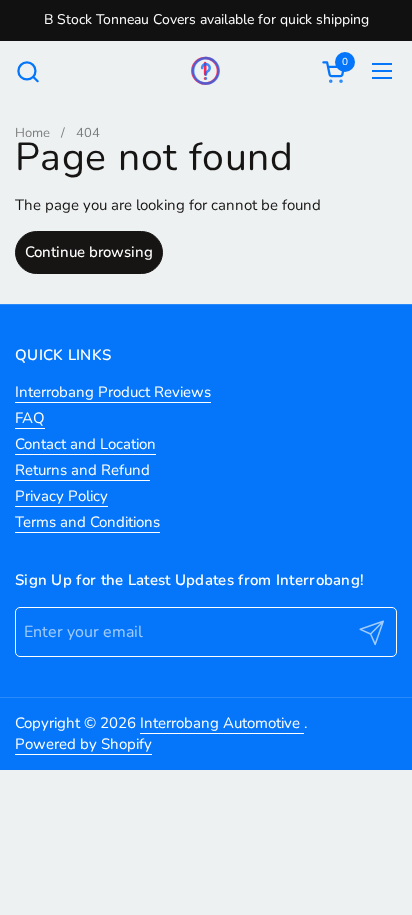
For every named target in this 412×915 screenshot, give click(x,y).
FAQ (30, 418)
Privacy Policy (61, 496)
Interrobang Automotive (222, 723)
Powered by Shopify (83, 744)
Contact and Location (85, 444)
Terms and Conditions (87, 522)
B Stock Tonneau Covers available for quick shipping (206, 19)
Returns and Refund (82, 470)
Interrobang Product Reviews (113, 392)
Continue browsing (89, 252)
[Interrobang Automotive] (206, 71)
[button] (27, 71)
